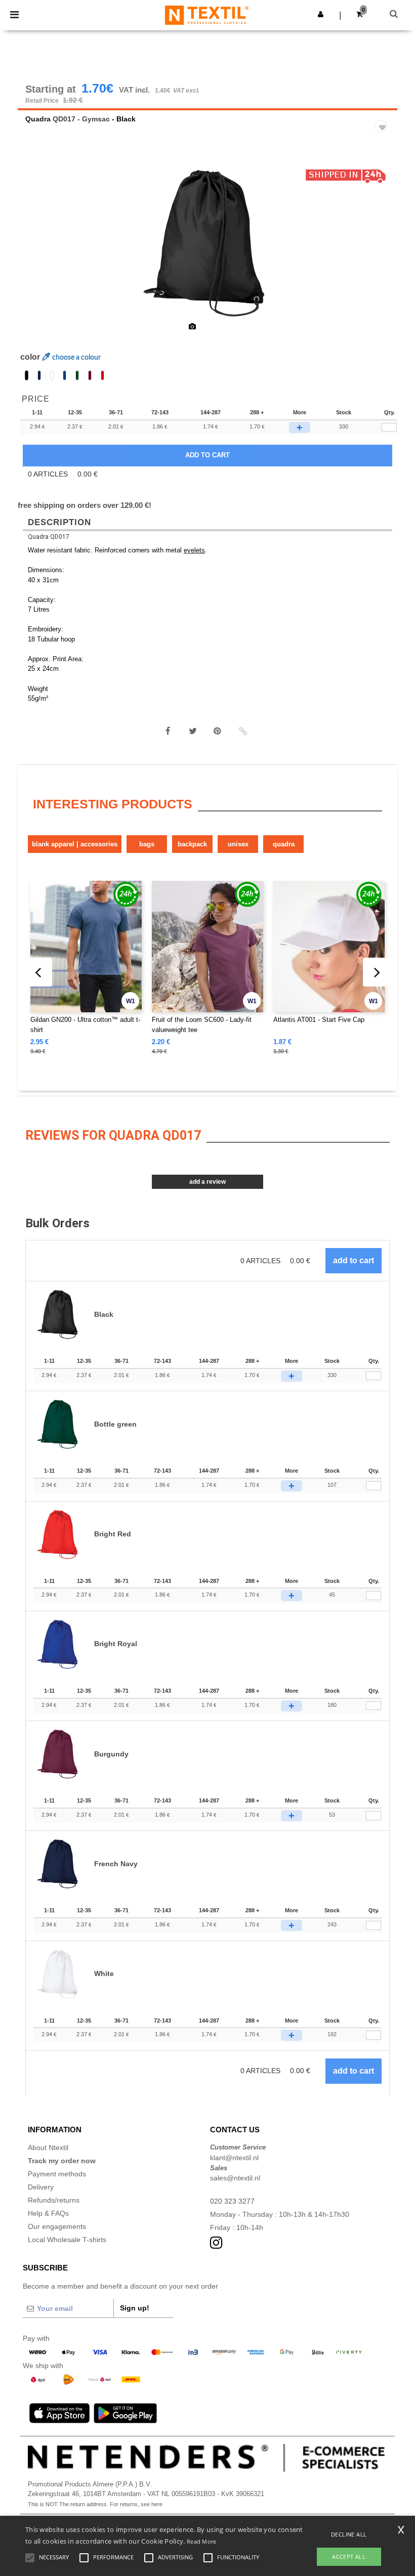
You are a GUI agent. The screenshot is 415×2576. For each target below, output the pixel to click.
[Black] (27, 375)
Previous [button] (39, 249)
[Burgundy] (90, 375)
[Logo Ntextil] (207, 15)
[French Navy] (39, 375)
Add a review (207, 1182)
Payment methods (57, 2174)
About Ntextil (48, 2148)
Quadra (38, 119)
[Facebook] (168, 731)
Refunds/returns (54, 2200)
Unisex (238, 844)
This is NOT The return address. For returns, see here (95, 2504)
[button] (321, 14)
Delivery (41, 2187)
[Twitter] (193, 731)
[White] (52, 375)
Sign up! (135, 2308)
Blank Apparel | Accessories (75, 844)
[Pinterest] (218, 731)
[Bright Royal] (65, 375)
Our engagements (57, 2226)
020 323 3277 (232, 2201)
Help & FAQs (48, 2213)
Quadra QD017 (49, 537)
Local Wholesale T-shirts (67, 2240)
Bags (147, 844)
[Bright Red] (102, 375)
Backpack (192, 844)
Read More (202, 2541)
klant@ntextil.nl (234, 2158)
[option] (207, 243)
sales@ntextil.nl (235, 2178)
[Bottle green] (77, 375)
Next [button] (382, 249)
